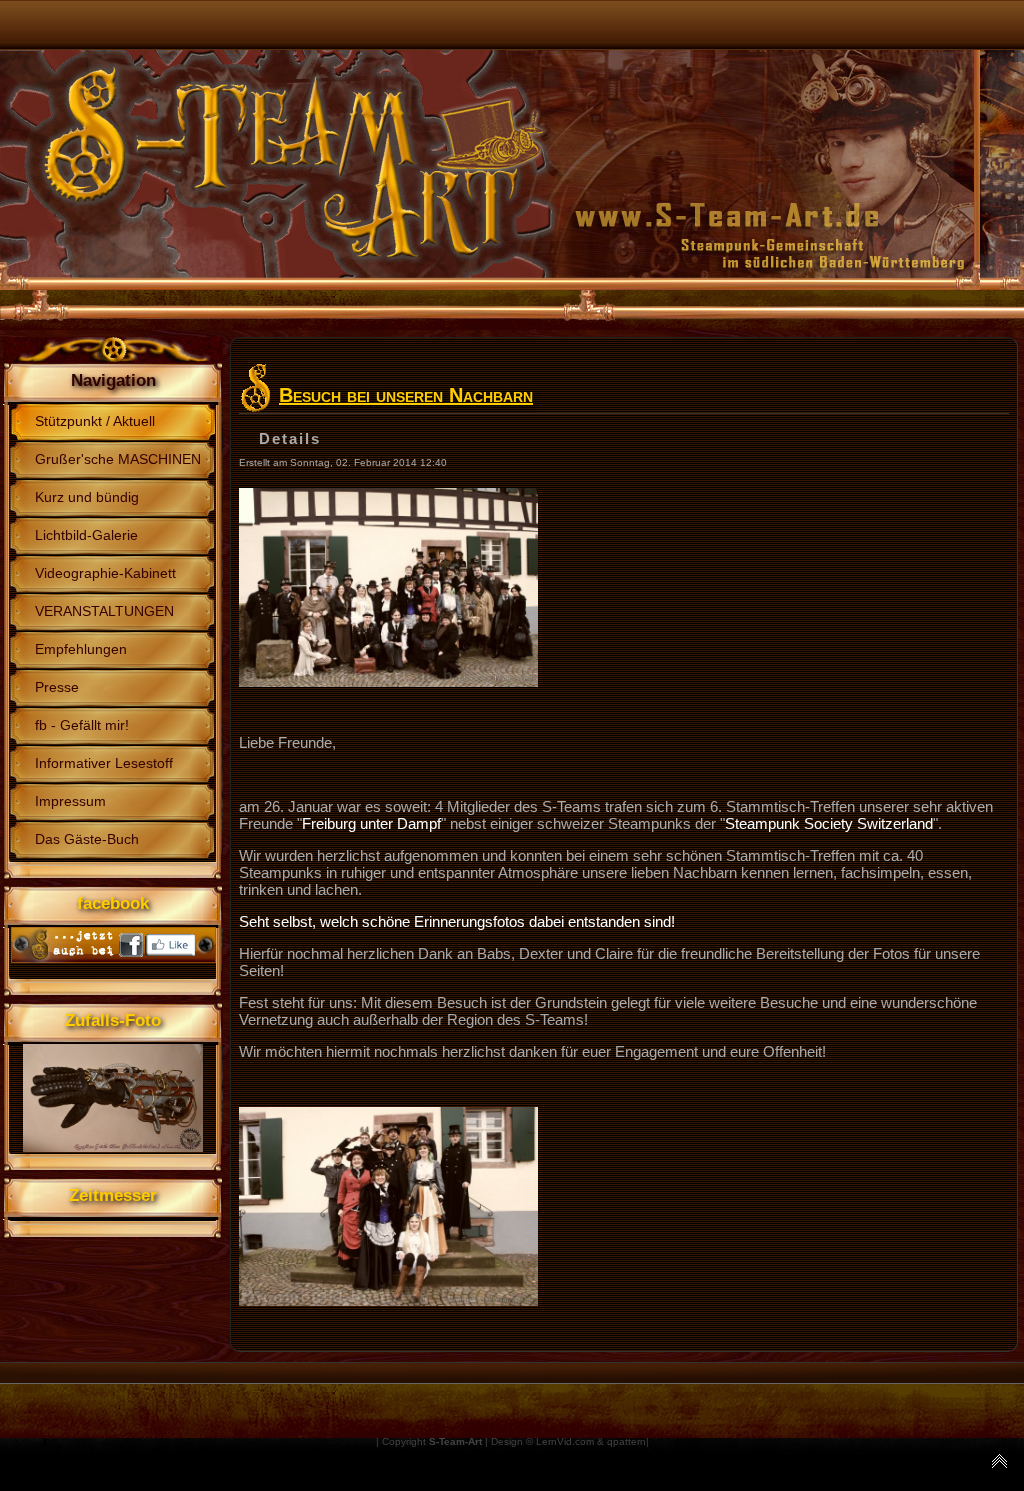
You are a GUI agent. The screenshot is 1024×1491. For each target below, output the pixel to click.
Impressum (70, 801)
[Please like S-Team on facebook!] (113, 958)
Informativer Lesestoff (104, 763)
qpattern (626, 1441)
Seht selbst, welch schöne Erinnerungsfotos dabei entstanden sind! (457, 921)
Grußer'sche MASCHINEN (118, 459)
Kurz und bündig (87, 497)
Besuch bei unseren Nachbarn (406, 395)
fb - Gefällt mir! (82, 725)
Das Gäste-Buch (87, 839)
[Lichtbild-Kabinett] (388, 681)
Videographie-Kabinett (105, 573)
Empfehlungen (81, 649)
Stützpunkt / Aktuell (95, 421)
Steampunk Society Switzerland (829, 823)
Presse (57, 687)
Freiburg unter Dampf (371, 823)
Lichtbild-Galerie (86, 535)
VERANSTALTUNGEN (104, 611)
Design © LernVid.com (542, 1441)
